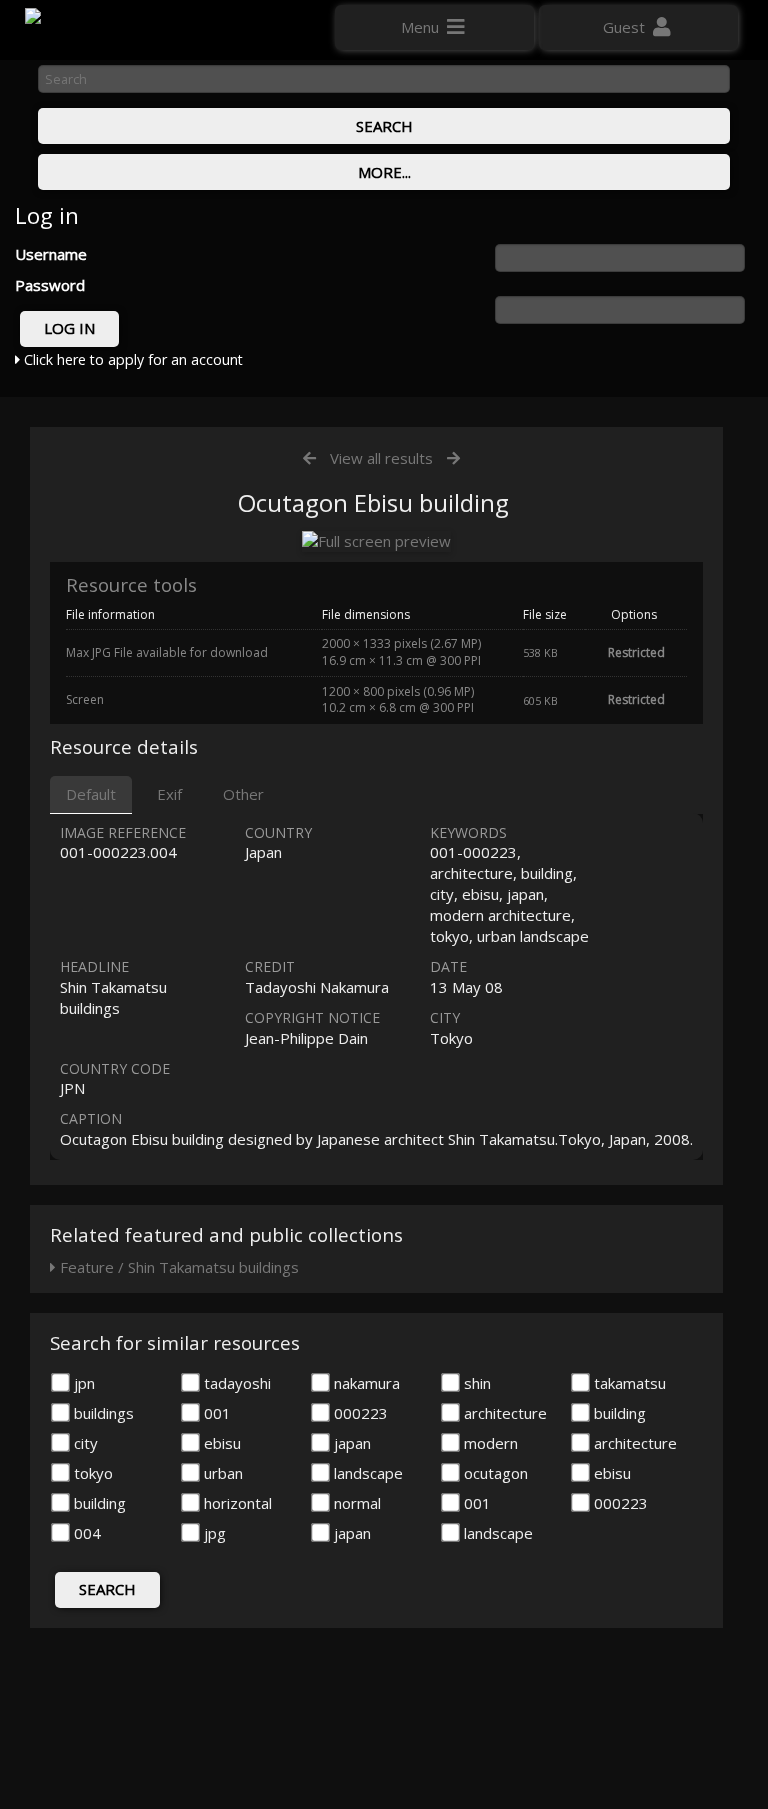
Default (91, 794)
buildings (102, 1413)
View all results (381, 458)
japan (350, 1443)
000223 (359, 1413)
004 (85, 1533)
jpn (82, 1383)
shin (475, 1383)
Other (243, 794)
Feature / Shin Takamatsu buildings (177, 1267)
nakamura (365, 1383)
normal (355, 1503)
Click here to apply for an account (131, 359)
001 (215, 1413)
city (84, 1443)
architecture (503, 1413)
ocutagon (494, 1473)
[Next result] (453, 458)
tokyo (91, 1473)
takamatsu (628, 1383)
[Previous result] (309, 458)
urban (221, 1473)
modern (489, 1443)
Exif (169, 794)
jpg (213, 1533)
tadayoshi (235, 1383)
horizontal (236, 1503)
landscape (366, 1473)
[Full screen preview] (376, 541)
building (618, 1413)
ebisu (220, 1443)
